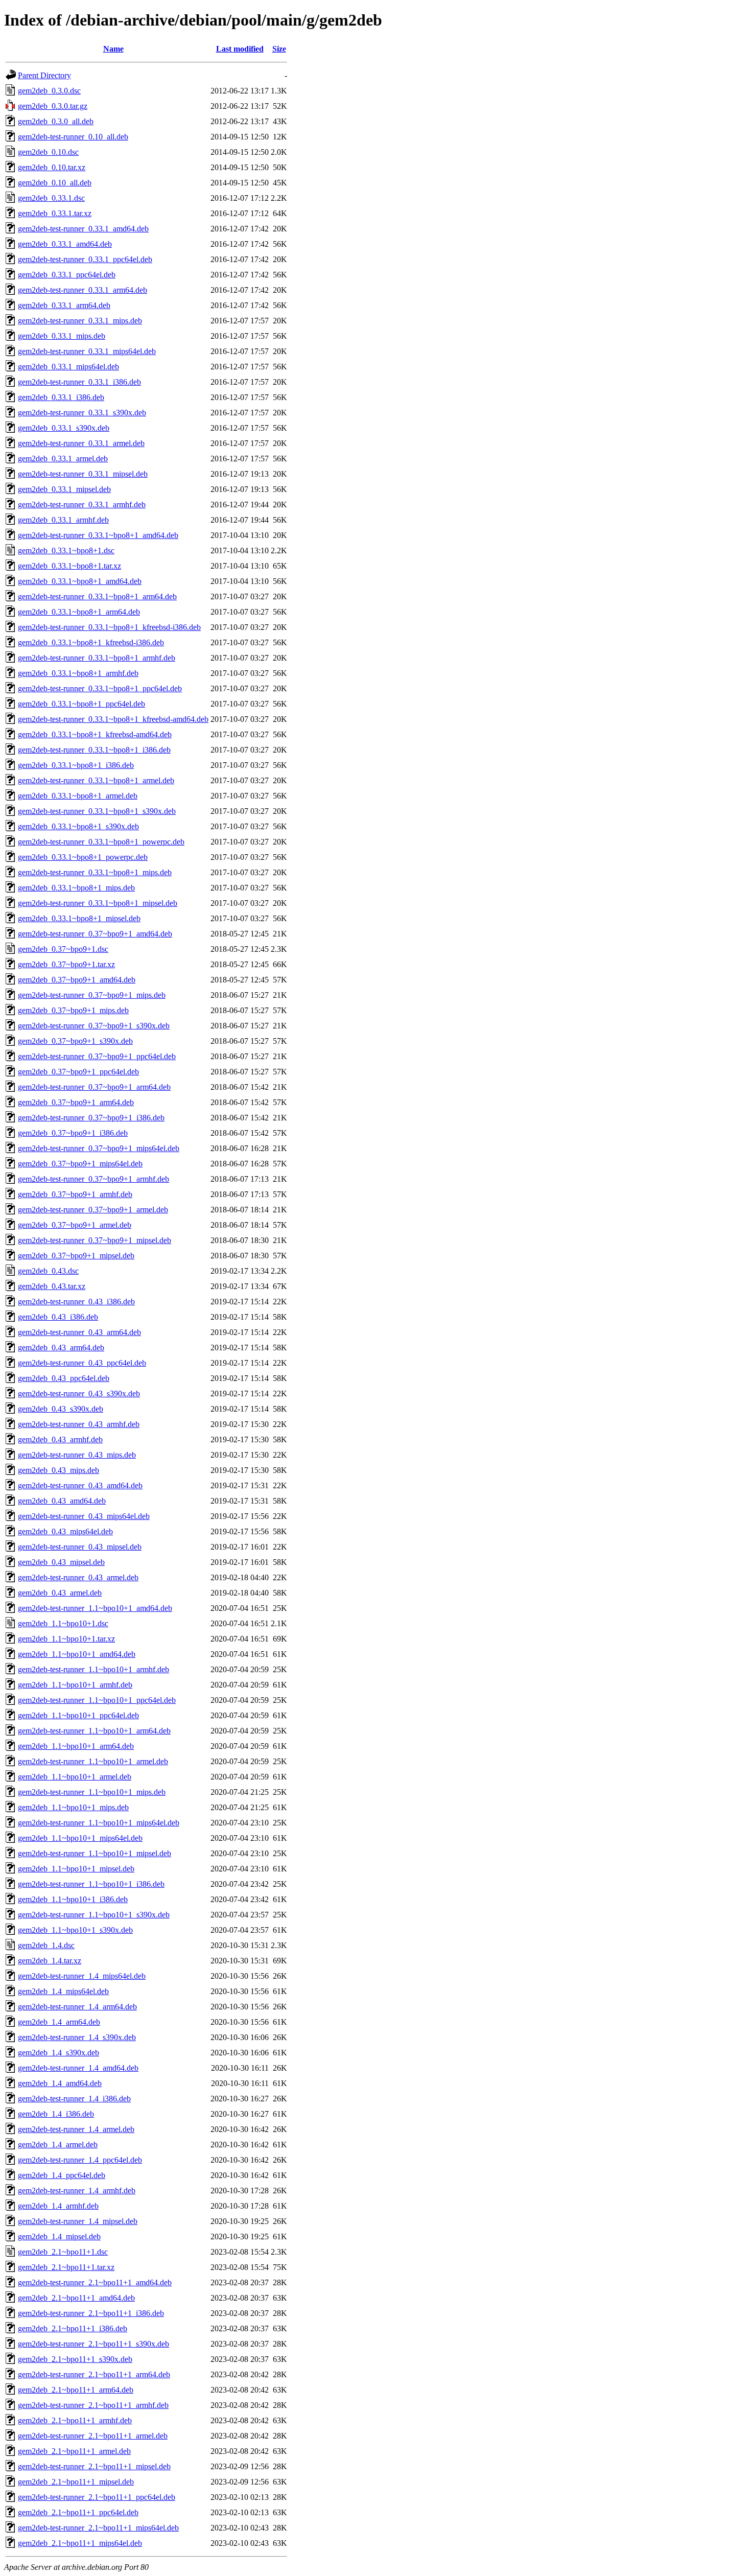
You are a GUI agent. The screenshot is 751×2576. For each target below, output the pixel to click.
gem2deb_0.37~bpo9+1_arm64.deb (76, 1102)
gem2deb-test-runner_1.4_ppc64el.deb (80, 2160)
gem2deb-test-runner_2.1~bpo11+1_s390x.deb (93, 2344)
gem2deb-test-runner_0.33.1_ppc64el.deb (85, 259)
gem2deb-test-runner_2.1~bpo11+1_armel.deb (93, 2436)
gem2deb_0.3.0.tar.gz (53, 106)
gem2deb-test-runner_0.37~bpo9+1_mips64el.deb (99, 1148)
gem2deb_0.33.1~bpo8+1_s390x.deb (78, 826)
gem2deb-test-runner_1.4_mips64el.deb (82, 1976)
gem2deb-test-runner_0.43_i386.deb (76, 1302)
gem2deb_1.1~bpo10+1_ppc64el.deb (78, 1715)
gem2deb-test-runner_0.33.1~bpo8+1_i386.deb (94, 750)
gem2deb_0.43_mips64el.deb (65, 1531)
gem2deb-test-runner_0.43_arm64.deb (79, 1332)
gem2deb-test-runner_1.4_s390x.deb (77, 2037)
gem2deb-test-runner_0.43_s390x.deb (79, 1394)
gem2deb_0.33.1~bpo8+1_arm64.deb (79, 612)
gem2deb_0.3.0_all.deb (56, 121)
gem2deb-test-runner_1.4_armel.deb (76, 2129)
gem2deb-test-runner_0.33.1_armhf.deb (82, 505)
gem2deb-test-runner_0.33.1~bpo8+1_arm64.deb (97, 596)
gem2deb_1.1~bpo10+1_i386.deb (73, 1899)
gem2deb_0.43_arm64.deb (61, 1348)
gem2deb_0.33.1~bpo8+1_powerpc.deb (83, 857)
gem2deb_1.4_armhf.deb (58, 2206)
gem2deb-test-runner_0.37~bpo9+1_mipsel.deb (95, 1240)
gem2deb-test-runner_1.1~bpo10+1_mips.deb (92, 1792)
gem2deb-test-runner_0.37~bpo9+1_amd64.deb (95, 934)
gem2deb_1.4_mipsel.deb (59, 2237)
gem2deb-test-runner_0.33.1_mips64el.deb (87, 351)
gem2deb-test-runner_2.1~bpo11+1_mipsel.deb (94, 2466)
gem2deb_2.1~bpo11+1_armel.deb (74, 2451)
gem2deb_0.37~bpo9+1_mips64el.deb (80, 1164)
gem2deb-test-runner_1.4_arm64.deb (77, 2007)
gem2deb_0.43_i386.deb (58, 1317)
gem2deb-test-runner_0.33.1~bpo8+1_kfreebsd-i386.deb (109, 627)
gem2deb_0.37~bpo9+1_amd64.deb (77, 980)
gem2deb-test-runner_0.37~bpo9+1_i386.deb (91, 1118)
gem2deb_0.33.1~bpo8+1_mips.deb (76, 888)
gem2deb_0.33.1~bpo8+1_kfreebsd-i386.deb (91, 642)
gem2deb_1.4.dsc (46, 1945)
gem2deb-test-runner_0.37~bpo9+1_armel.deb (93, 1210)
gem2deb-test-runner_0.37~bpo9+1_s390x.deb (94, 1026)
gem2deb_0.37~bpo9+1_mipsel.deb (76, 1256)
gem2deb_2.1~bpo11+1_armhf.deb (75, 2420)
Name (113, 49)
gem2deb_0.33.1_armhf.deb (63, 520)
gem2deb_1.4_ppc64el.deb (62, 2175)
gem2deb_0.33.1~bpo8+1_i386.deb (76, 765)
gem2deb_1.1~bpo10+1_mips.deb (73, 1807)
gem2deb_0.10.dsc (48, 152)
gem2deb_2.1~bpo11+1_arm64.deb (76, 2390)
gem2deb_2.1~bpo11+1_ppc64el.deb (78, 2512)
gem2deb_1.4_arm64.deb (59, 2022)
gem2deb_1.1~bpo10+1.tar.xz (66, 1639)
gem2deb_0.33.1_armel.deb (63, 459)
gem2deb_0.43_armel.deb (60, 1593)
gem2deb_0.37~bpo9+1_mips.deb (73, 1010)
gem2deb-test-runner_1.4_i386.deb (74, 2099)
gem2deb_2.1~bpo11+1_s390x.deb (75, 2359)
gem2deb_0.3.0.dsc (49, 91)
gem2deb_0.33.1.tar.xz (55, 213)
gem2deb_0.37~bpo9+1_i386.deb (73, 1133)
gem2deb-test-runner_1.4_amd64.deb (78, 2068)
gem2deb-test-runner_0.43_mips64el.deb (84, 1516)
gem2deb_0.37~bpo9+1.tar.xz (66, 964)
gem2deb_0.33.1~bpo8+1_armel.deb (78, 796)
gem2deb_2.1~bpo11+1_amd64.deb (76, 2298)
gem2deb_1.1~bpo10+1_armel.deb (75, 1777)
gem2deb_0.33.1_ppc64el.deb (67, 275)
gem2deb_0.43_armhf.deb (60, 1439)
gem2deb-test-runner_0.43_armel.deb (78, 1577)
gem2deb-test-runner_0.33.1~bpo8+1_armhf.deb (97, 658)
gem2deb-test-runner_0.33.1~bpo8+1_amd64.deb (98, 535)
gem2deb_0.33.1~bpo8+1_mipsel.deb (79, 918)
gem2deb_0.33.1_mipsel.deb (64, 489)
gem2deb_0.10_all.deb (55, 183)
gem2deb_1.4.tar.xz (50, 1961)
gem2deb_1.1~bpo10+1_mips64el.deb (80, 1838)
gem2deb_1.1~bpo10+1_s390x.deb (75, 1930)
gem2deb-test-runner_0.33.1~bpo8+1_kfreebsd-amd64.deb (113, 719)
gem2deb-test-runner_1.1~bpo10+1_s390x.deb (94, 1915)
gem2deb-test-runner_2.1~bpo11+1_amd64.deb (95, 2282)
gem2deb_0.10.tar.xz (52, 167)
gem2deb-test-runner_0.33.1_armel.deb (81, 443)
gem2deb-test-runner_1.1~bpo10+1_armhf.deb (93, 1669)
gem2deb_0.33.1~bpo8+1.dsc (66, 551)
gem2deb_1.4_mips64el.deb (63, 1991)
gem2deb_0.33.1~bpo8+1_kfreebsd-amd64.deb (95, 734)
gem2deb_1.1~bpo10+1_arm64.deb (76, 1746)
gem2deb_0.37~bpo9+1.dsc (63, 949)
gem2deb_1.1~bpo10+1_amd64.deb (77, 1654)
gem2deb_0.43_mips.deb (58, 1470)
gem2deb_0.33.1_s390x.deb (64, 428)
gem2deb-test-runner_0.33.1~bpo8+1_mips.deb (95, 872)
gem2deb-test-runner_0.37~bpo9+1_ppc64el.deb (97, 1056)
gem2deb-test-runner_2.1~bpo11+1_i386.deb (91, 2313)
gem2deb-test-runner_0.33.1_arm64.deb (83, 290)
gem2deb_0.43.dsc (48, 1271)
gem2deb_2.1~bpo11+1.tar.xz (66, 2267)
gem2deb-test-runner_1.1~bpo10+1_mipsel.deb (95, 1853)
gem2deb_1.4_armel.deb (58, 2145)
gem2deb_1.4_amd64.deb (60, 2083)
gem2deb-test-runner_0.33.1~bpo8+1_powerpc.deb (101, 842)
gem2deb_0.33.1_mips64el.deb (68, 367)
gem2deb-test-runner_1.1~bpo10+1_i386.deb (91, 1884)
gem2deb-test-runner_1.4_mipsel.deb (78, 2221)
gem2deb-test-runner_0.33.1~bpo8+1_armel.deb (96, 780)
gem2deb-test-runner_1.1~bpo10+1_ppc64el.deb (97, 1700)
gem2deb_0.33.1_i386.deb (61, 397)
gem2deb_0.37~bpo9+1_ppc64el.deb (78, 1072)
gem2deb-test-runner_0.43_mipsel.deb (80, 1547)
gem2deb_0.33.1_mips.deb (62, 336)
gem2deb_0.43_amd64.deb (62, 1501)
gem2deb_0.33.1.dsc (51, 198)
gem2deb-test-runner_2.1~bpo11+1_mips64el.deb (98, 2528)
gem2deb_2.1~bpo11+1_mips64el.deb (80, 2543)
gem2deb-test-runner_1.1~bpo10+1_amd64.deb (95, 1608)
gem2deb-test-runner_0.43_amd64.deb (80, 1485)
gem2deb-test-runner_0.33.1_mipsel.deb (83, 474)
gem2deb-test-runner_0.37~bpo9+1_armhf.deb (93, 1179)
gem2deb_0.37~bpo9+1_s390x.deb (75, 1041)
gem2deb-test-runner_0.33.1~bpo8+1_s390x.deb (97, 811)
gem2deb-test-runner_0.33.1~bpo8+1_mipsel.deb (98, 903)
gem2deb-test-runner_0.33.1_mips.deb (80, 321)
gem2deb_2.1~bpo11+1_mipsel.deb (76, 2482)
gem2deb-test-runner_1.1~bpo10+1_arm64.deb (94, 1731)
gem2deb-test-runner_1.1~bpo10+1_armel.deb (93, 1761)
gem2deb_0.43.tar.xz (52, 1286)
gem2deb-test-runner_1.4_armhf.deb (77, 2191)
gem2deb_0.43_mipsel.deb (61, 1562)
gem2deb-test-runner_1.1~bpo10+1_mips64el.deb (99, 1823)
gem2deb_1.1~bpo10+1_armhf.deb (75, 1685)
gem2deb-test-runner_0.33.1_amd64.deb (83, 229)
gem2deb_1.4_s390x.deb (58, 2053)
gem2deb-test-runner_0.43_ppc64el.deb (82, 1363)
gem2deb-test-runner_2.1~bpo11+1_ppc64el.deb (97, 2497)
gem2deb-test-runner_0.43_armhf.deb (79, 1424)
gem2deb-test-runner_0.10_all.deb (73, 137)
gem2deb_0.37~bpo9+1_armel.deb (75, 1225)
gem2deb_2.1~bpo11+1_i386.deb (73, 2328)
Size (279, 49)
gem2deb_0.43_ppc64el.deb (64, 1378)
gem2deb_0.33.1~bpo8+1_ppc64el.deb (81, 704)
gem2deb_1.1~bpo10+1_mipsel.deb (76, 1869)
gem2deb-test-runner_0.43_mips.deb (77, 1455)
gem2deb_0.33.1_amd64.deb (65, 244)
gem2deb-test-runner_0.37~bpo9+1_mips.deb (92, 995)
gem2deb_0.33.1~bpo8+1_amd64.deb (80, 581)
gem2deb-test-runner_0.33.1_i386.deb (79, 382)
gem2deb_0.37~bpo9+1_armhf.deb (75, 1194)
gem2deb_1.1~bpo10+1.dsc (63, 1623)
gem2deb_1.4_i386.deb (56, 2114)
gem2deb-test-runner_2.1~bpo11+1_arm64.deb (94, 2374)
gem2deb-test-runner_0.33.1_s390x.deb (82, 413)
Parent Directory (44, 75)
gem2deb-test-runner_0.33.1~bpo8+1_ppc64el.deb (100, 688)
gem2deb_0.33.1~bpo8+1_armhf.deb (78, 673)
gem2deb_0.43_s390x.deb (61, 1409)
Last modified (240, 49)
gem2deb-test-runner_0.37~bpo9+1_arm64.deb (94, 1087)
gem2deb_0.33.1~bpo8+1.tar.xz (69, 566)
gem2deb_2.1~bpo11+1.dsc (63, 2252)
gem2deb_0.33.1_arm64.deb (64, 305)
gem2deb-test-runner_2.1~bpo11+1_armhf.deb (93, 2405)
